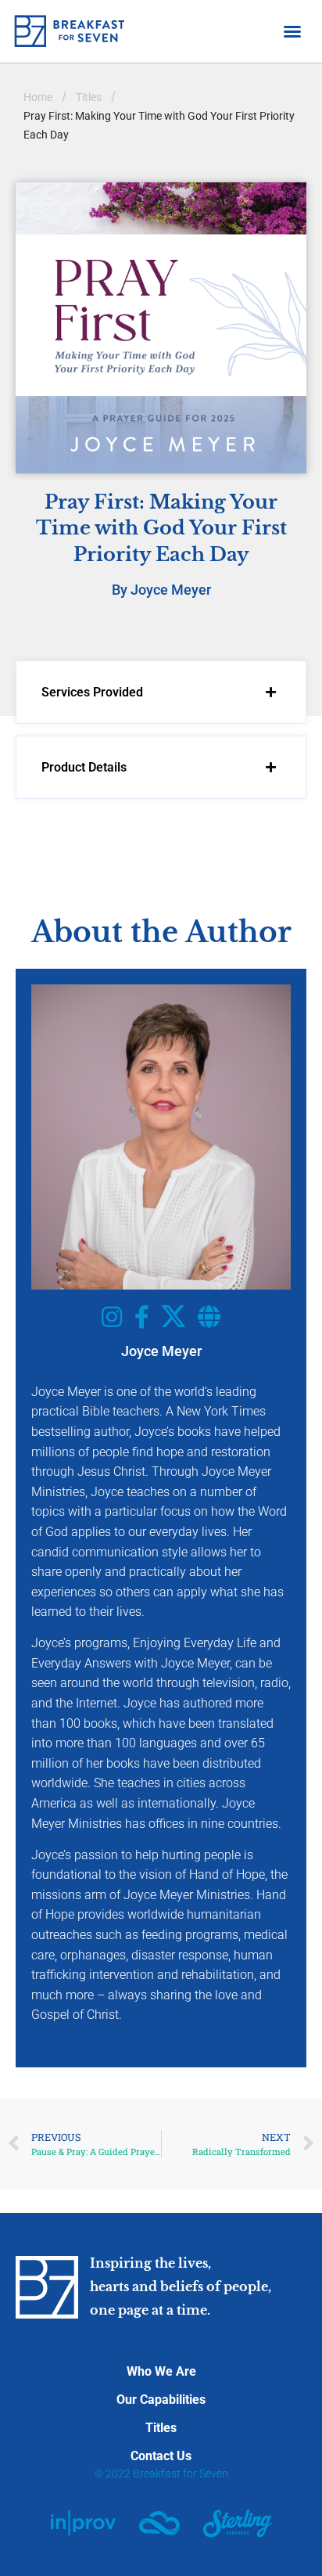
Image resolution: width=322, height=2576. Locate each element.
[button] (292, 31)
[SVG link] (83, 2523)
